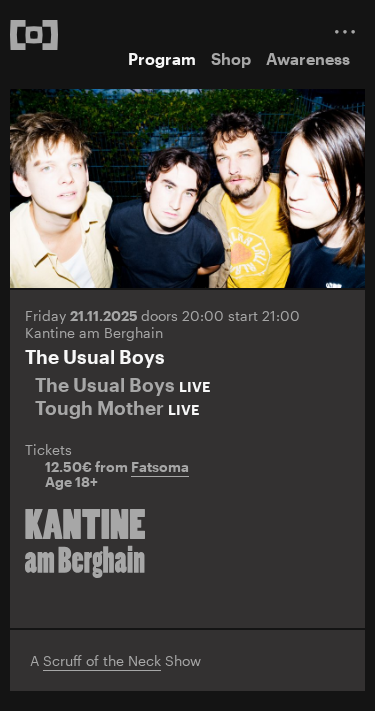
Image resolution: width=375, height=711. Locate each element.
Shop (231, 58)
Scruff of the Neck (102, 660)
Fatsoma (160, 466)
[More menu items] (345, 31)
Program (162, 58)
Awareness (308, 58)
